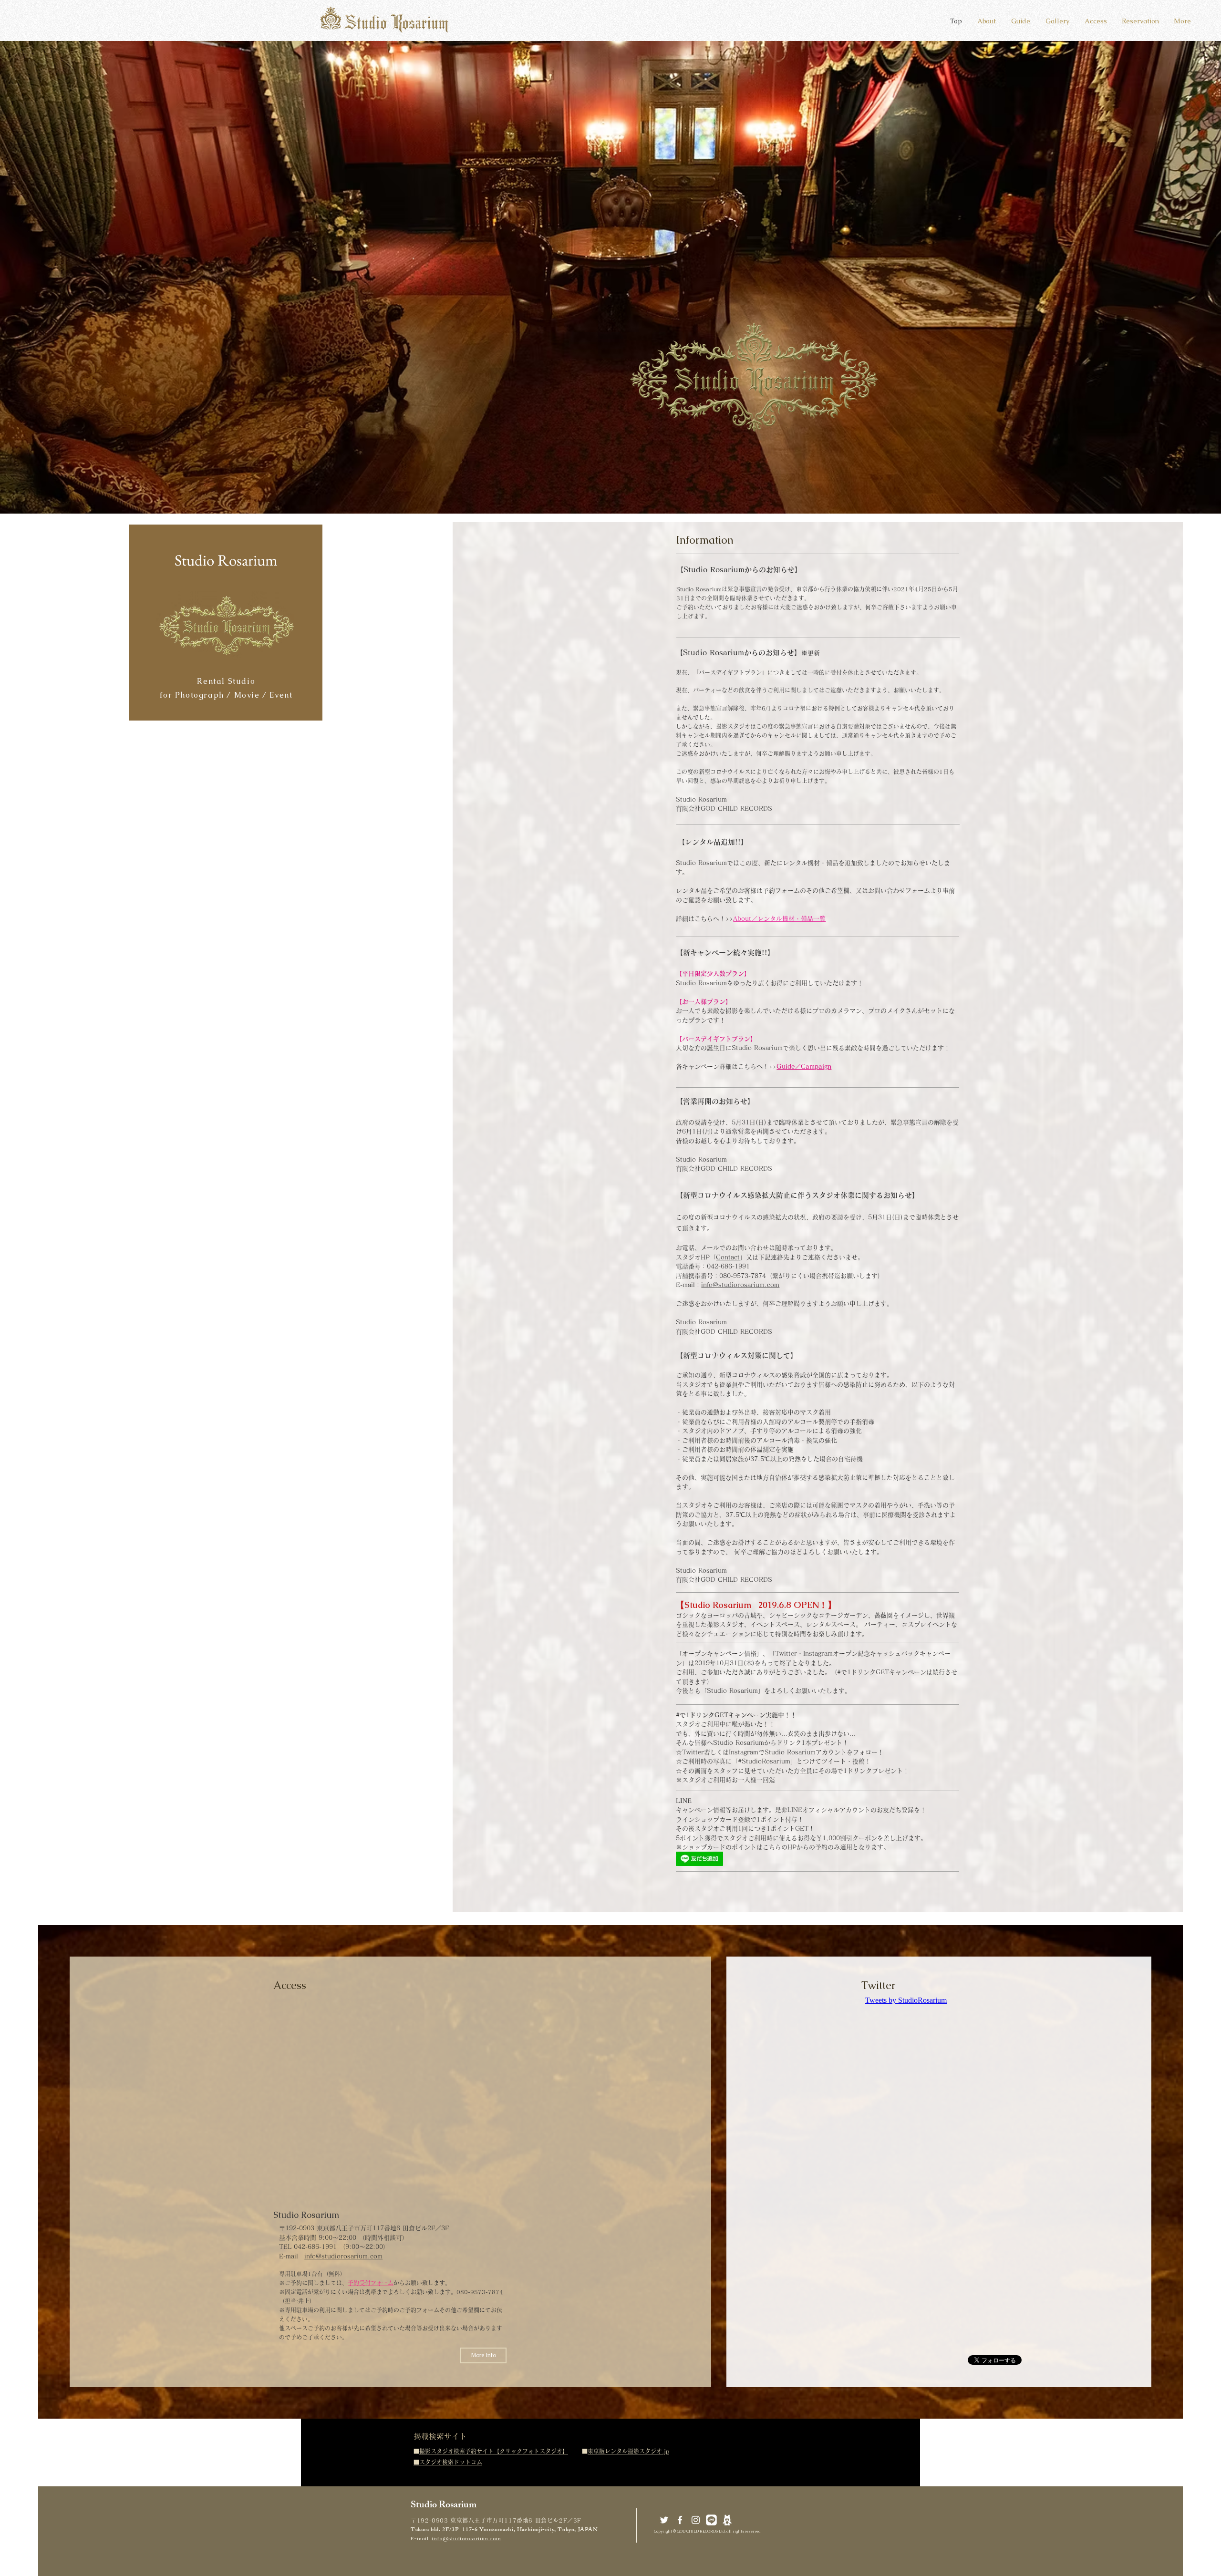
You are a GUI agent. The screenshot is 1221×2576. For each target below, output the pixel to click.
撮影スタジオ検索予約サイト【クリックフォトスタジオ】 (494, 2451)
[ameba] (727, 2520)
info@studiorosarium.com (740, 1285)
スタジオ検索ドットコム (451, 2462)
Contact (728, 1257)
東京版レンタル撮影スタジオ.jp (628, 2451)
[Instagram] (696, 2520)
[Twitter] (664, 2520)
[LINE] (711, 2520)
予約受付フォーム (371, 2283)
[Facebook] (680, 2520)
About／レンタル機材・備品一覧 (779, 919)
